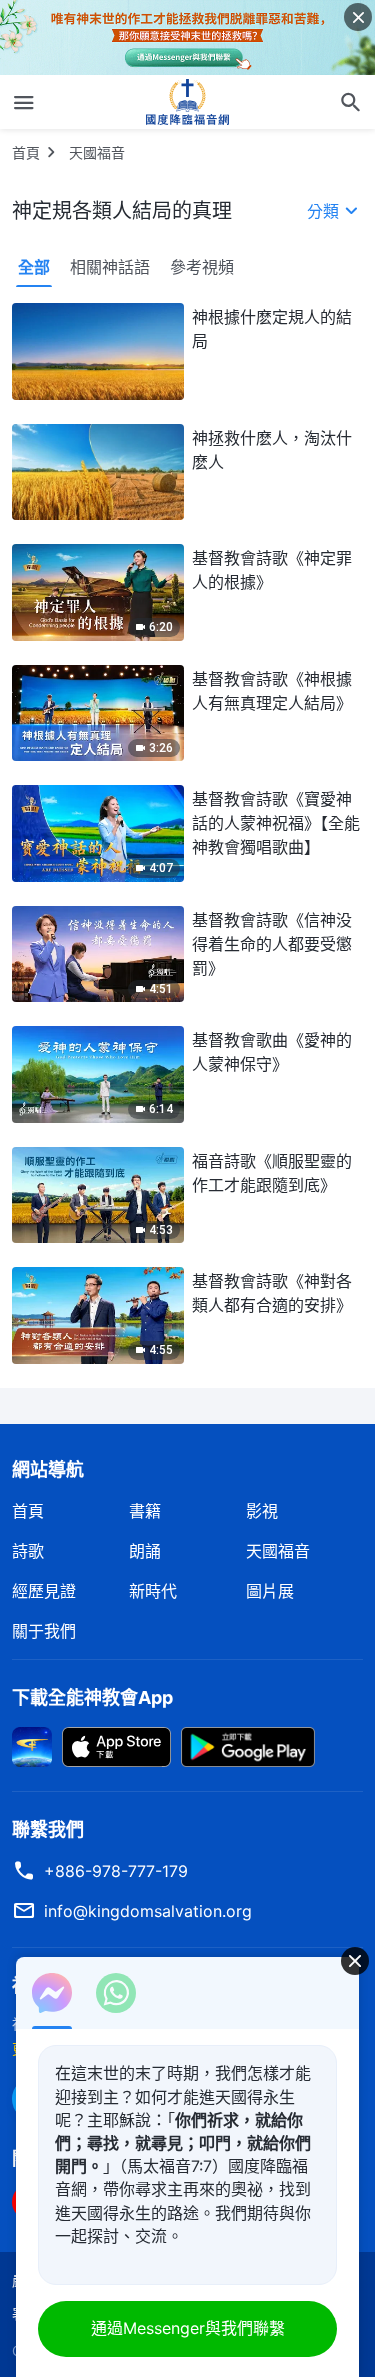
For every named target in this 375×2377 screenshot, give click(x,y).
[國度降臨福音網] (188, 102)
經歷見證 (44, 1591)
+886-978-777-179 (116, 1871)
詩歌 (28, 1551)
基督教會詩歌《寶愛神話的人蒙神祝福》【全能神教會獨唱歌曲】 (276, 823)
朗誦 (145, 1551)
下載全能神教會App (92, 1697)
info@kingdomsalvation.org (148, 1911)
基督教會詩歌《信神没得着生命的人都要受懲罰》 (272, 944)
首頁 (26, 152)
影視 (262, 1511)
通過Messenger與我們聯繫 (188, 2328)
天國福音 (97, 152)
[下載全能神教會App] (32, 1745)
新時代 (153, 1591)
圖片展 (270, 1591)
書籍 (145, 1511)
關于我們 (44, 1631)
